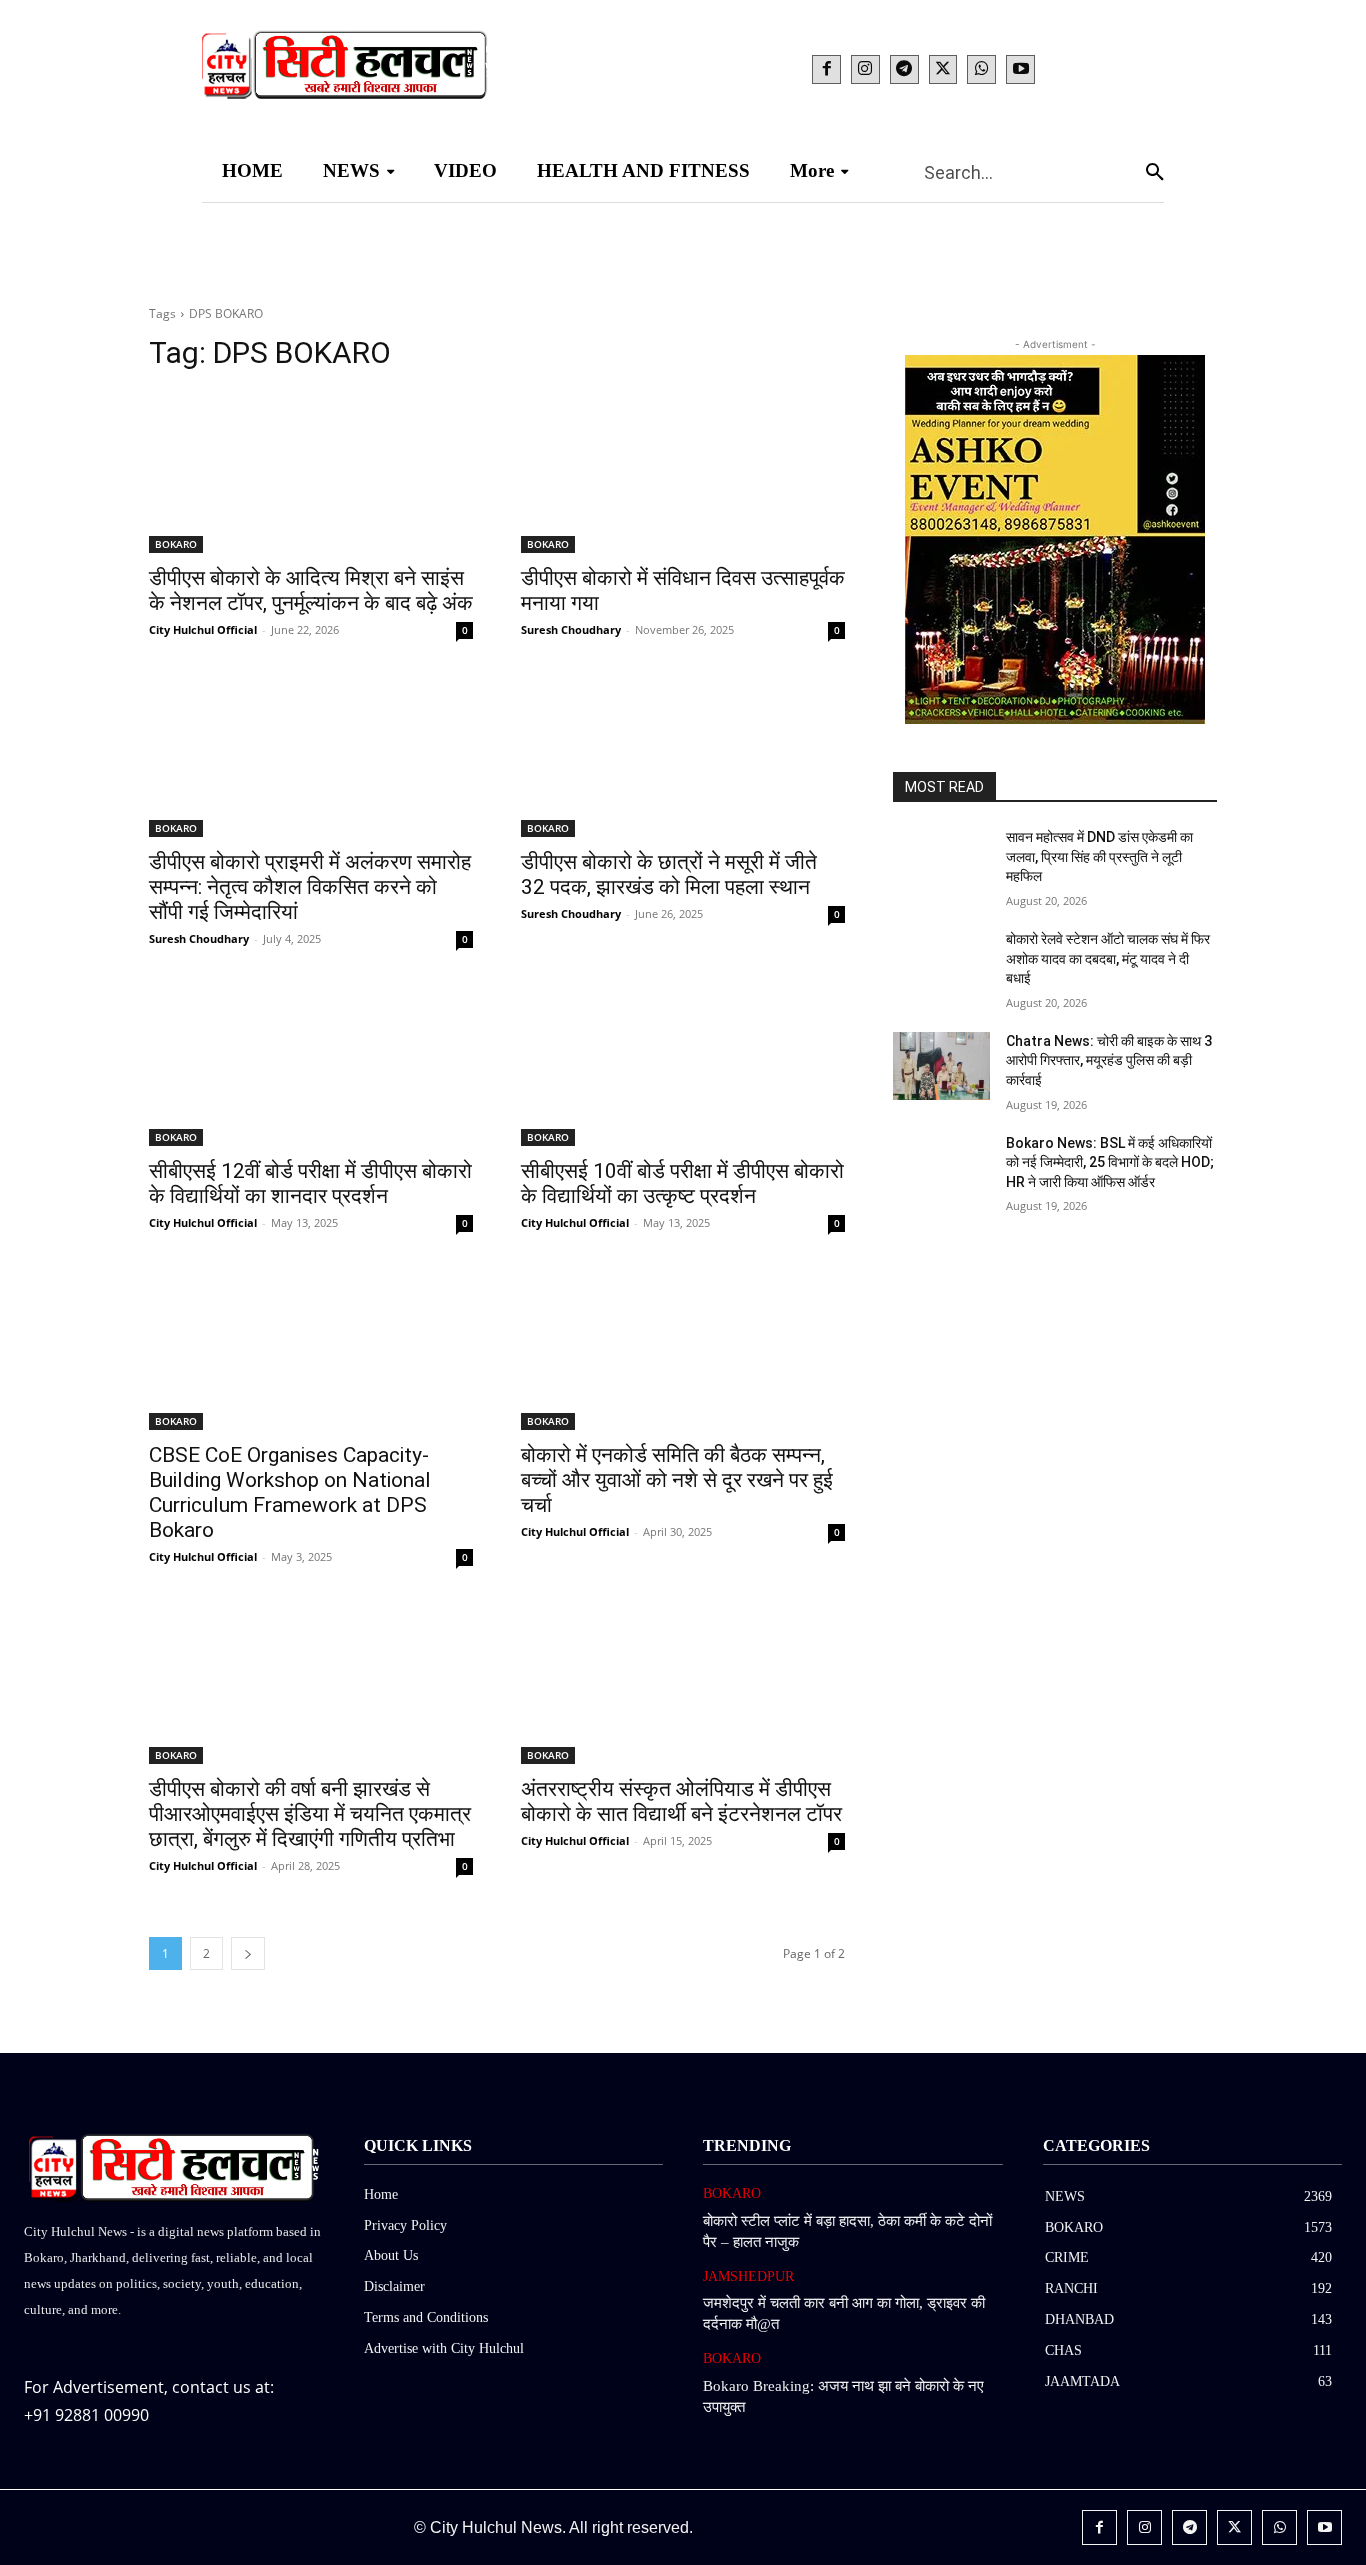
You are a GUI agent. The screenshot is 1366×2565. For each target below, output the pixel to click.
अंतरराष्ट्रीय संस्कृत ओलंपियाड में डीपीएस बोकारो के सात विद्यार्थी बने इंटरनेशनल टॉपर (681, 1801)
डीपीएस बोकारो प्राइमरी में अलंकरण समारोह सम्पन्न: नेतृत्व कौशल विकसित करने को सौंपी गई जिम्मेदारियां (310, 887)
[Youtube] (1020, 69)
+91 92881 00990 (86, 2415)
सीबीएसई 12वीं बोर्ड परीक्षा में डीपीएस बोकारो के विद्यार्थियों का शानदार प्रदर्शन (310, 1183)
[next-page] (248, 1953)
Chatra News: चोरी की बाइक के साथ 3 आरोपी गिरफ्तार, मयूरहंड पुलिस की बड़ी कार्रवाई (1109, 1060)
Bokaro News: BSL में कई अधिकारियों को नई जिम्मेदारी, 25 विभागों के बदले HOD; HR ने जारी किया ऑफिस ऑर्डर (1110, 1162)
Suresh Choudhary (571, 629)
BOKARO (176, 544)
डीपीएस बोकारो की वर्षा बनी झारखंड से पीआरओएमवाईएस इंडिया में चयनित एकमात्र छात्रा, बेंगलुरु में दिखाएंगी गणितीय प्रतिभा (310, 1814)
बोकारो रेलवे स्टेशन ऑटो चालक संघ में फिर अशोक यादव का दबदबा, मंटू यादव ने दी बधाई (1108, 958)
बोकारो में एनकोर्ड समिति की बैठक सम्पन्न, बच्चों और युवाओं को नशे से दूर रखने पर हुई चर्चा (677, 1480)
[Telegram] (904, 69)
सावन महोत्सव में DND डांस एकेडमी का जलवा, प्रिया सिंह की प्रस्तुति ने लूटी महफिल (1099, 856)
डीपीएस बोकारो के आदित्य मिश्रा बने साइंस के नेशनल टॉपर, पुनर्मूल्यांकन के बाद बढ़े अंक (311, 590)
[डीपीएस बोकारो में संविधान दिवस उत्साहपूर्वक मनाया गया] (683, 472)
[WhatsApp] (981, 69)
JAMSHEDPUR (748, 2276)
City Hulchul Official (203, 629)
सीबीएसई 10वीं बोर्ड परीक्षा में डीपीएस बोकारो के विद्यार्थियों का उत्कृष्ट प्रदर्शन (682, 1183)
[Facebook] (826, 69)
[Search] (1155, 171)
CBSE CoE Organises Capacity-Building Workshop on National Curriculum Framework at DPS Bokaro (290, 1492)
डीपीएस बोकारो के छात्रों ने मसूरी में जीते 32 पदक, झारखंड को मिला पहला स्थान (669, 874)
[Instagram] (865, 69)
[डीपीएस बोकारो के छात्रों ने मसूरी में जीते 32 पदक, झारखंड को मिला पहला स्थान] (683, 756)
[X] (943, 69)
